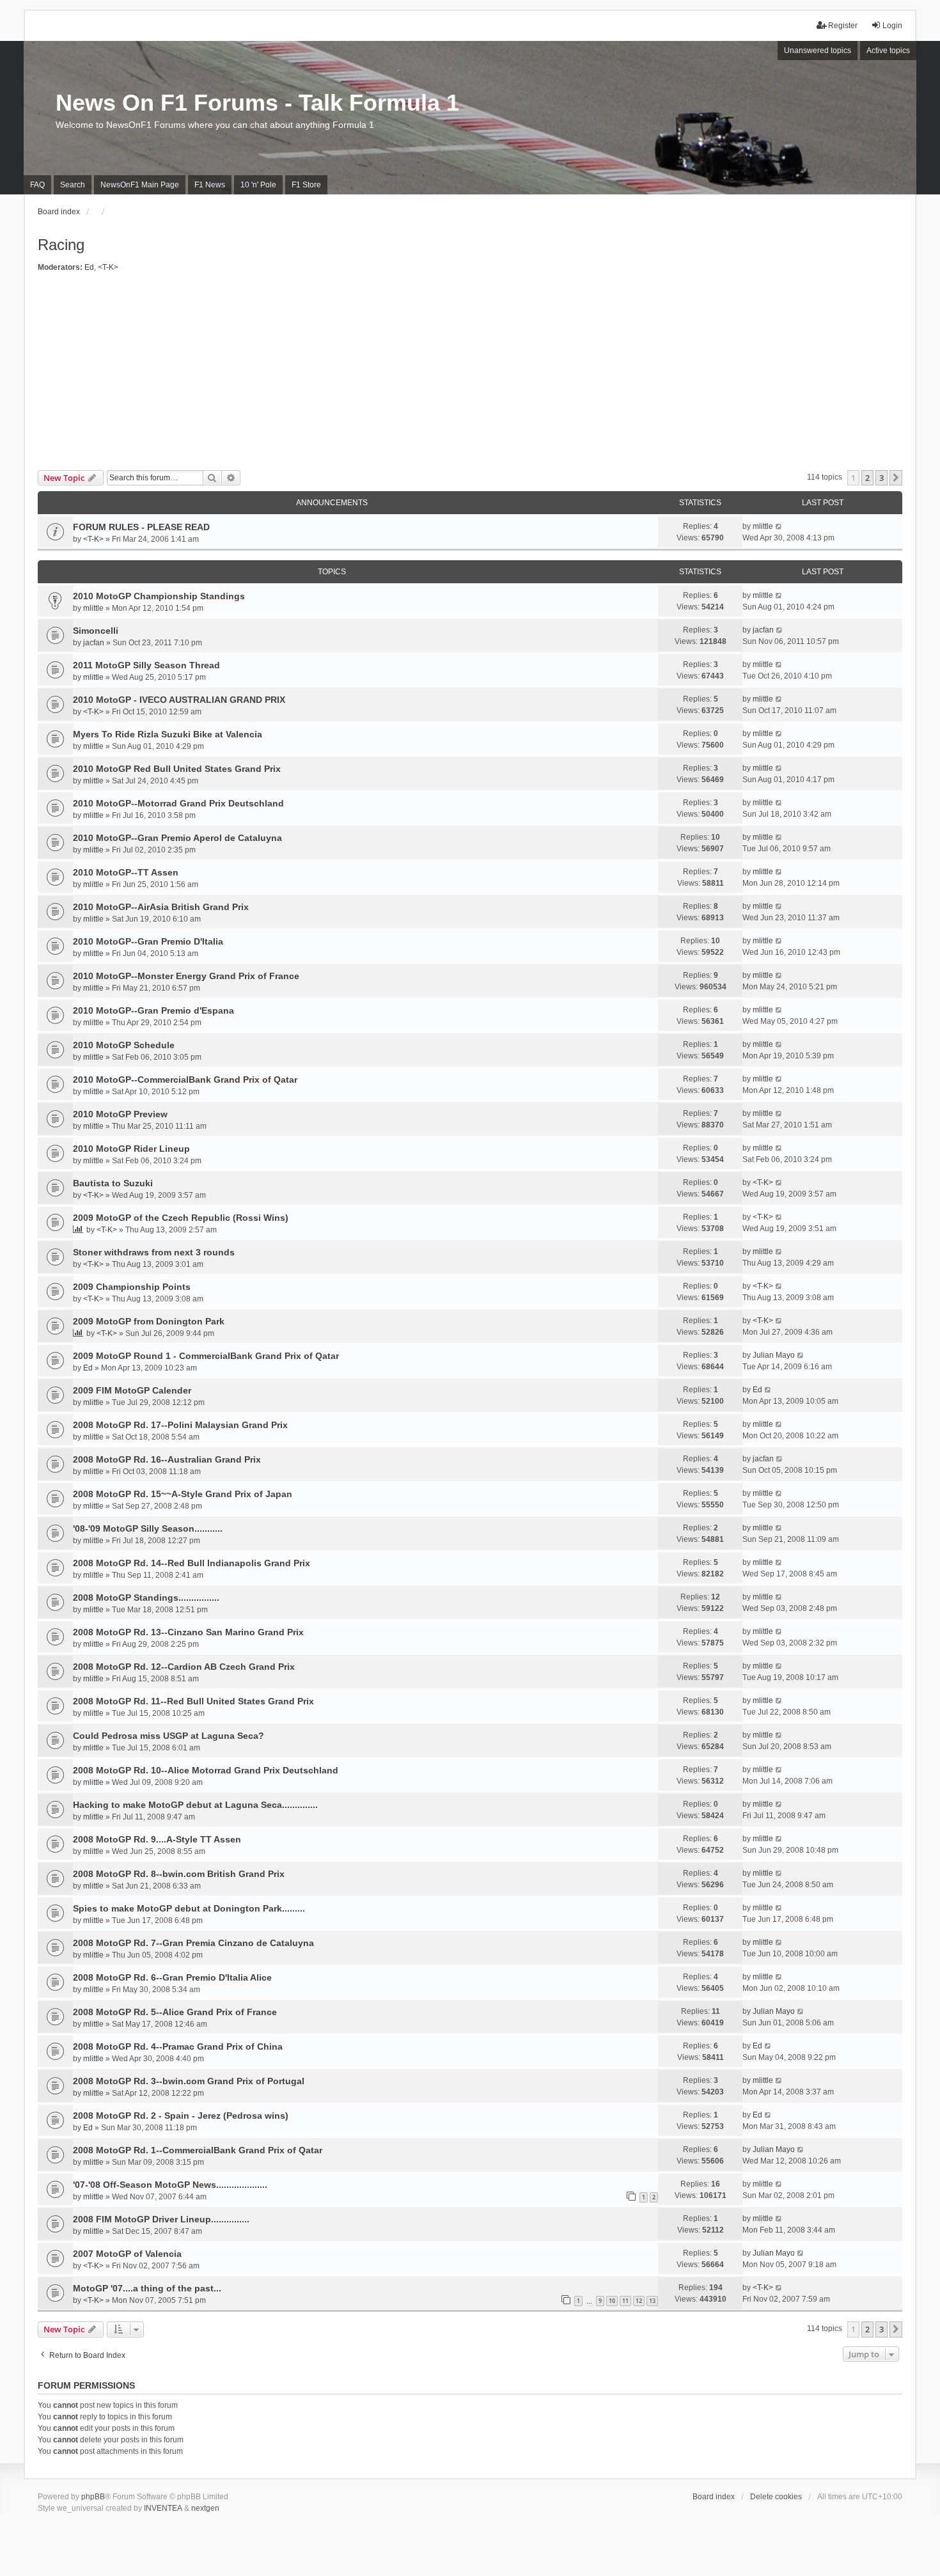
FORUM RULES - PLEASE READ (141, 527)
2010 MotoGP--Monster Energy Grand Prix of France (186, 976)
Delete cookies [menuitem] (776, 2497)
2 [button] (867, 478)
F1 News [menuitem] (210, 185)
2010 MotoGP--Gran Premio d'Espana (153, 1010)
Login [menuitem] (892, 26)
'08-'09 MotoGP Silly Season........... (148, 1528)
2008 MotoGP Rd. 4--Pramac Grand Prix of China (178, 2046)
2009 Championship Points (132, 1287)
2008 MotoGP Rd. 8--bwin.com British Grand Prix (179, 1874)
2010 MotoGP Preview (120, 1114)
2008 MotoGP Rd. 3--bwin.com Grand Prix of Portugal (189, 2081)
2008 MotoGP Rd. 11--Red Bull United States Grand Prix (193, 1701)
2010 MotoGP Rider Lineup (131, 1149)
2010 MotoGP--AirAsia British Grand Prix (161, 907)
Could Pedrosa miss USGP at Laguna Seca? (168, 1736)
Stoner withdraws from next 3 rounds (154, 1252)
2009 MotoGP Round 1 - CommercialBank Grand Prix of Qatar (206, 1356)
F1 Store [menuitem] (306, 185)
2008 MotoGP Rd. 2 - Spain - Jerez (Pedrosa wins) (181, 2116)
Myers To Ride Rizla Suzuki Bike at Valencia (168, 734)
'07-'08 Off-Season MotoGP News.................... (170, 2185)
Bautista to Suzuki (113, 1183)
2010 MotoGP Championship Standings (159, 596)
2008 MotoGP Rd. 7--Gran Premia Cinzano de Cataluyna (193, 1943)
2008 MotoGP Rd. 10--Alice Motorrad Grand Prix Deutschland (206, 1770)
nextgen (205, 2508)
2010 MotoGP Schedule (124, 1045)
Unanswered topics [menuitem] (818, 51)
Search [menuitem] (73, 185)
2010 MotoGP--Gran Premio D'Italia (148, 941)
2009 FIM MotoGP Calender (132, 1390)
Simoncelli (96, 631)
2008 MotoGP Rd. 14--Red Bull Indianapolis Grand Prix (192, 1563)
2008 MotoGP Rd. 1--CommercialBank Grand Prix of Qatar (198, 2150)
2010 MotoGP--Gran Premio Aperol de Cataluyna (177, 838)
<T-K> (108, 267)
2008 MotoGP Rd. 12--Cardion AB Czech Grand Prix (184, 1667)
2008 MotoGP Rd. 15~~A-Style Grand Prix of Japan (183, 1494)
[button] (896, 478)
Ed (89, 267)
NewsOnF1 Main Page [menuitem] (140, 185)
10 (612, 2301)
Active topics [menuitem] (888, 51)
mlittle (763, 526)
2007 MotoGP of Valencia (127, 2254)
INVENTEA (163, 2508)
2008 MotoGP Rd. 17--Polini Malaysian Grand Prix (180, 1425)
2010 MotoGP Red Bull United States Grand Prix (177, 769)
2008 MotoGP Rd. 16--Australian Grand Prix (167, 1459)
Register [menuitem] (843, 26)
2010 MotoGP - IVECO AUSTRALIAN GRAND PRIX (179, 700)
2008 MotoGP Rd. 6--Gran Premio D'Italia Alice (172, 1977)
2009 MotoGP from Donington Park (149, 1321)
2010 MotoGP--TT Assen (126, 872)
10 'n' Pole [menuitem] (258, 185)
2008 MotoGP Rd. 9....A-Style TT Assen (157, 1839)
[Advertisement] (470, 374)
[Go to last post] (779, 526)
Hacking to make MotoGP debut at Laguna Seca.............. (195, 1805)
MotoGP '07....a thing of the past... (147, 2288)
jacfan (94, 643)
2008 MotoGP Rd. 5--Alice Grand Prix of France (175, 2012)
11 (625, 2301)
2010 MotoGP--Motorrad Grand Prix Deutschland (178, 803)
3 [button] (881, 478)
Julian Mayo (774, 1355)
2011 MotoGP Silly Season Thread (146, 665)
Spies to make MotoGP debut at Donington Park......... (189, 1908)
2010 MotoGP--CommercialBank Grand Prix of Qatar (185, 1080)
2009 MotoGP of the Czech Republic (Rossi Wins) (181, 1218)
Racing (61, 245)
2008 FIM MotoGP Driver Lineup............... (161, 2219)
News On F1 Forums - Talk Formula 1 (257, 103)
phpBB (93, 2497)
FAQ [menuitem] (37, 185)
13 (652, 2301)
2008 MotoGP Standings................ (146, 1598)
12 (639, 2301)
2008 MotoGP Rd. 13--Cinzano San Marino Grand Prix (188, 1632)
